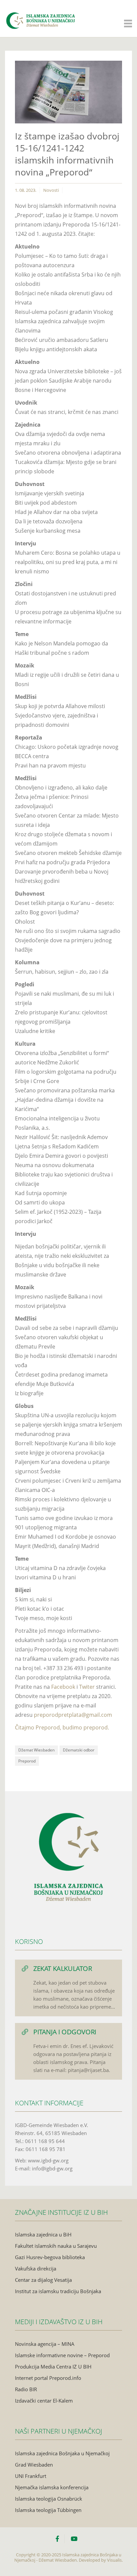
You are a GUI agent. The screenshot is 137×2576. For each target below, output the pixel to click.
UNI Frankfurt (31, 2476)
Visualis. (115, 2560)
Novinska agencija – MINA (45, 2344)
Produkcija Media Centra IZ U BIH (53, 2367)
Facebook (64, 1687)
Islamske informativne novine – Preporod (62, 2355)
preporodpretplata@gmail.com (73, 1715)
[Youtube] (74, 2539)
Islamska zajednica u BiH (43, 2234)
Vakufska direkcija (36, 2268)
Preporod (27, 1761)
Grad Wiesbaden (34, 2465)
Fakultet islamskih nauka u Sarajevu (56, 2246)
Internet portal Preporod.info (48, 2378)
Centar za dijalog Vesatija (43, 2280)
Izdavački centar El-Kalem (44, 2401)
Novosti (51, 190)
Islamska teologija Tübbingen (48, 2510)
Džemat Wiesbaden (36, 1750)
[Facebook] (60, 2539)
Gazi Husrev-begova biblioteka (50, 2257)
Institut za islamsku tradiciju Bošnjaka (58, 2291)
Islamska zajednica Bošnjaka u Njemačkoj (62, 2453)
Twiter (88, 1687)
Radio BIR (26, 2389)
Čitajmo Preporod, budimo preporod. (62, 1727)
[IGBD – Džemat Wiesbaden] (40, 14)
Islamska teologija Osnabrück (49, 2499)
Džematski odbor (79, 1750)
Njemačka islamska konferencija (52, 2487)
